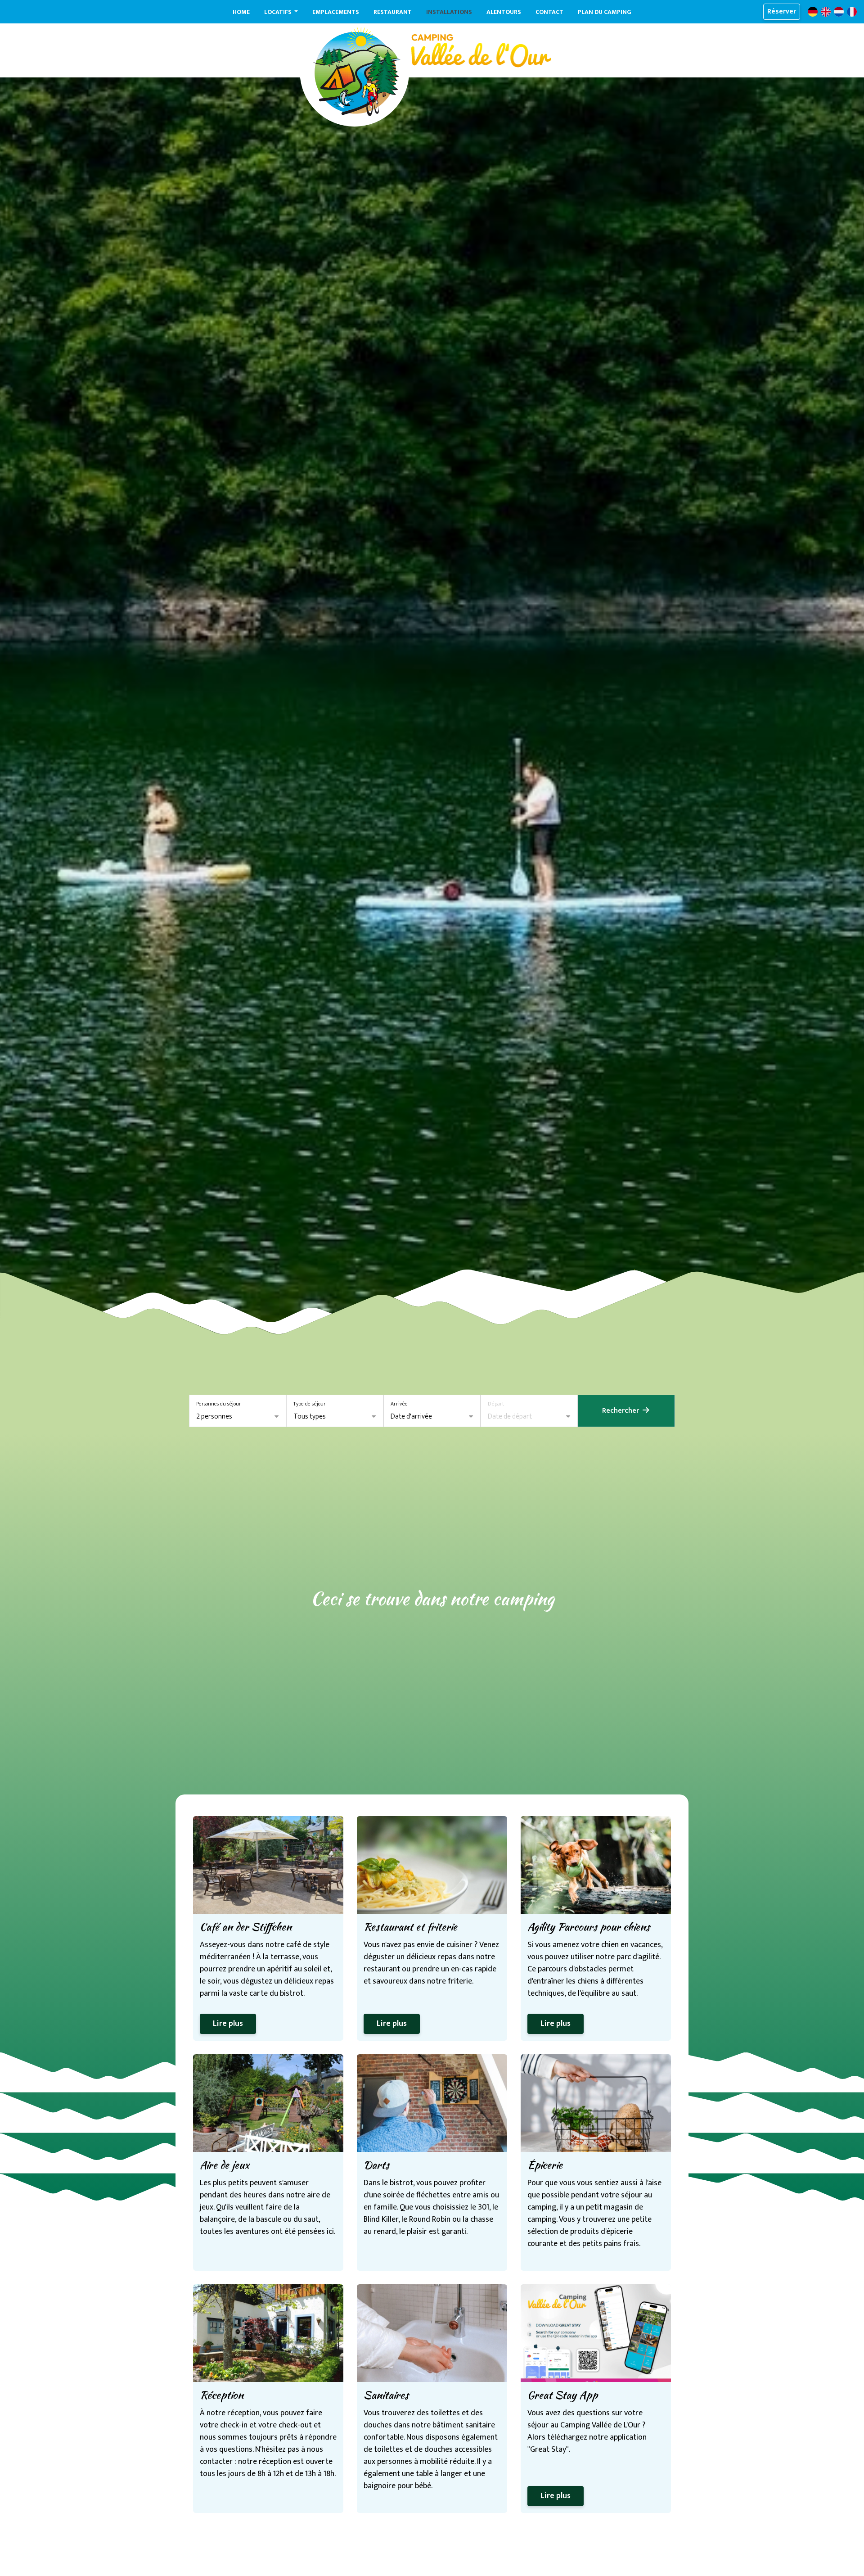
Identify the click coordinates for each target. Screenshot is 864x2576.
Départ (496, 1404)
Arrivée (399, 1404)
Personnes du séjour (219, 1404)
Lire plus (228, 2024)
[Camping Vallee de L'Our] (357, 72)
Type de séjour (310, 1404)
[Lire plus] (268, 1865)
